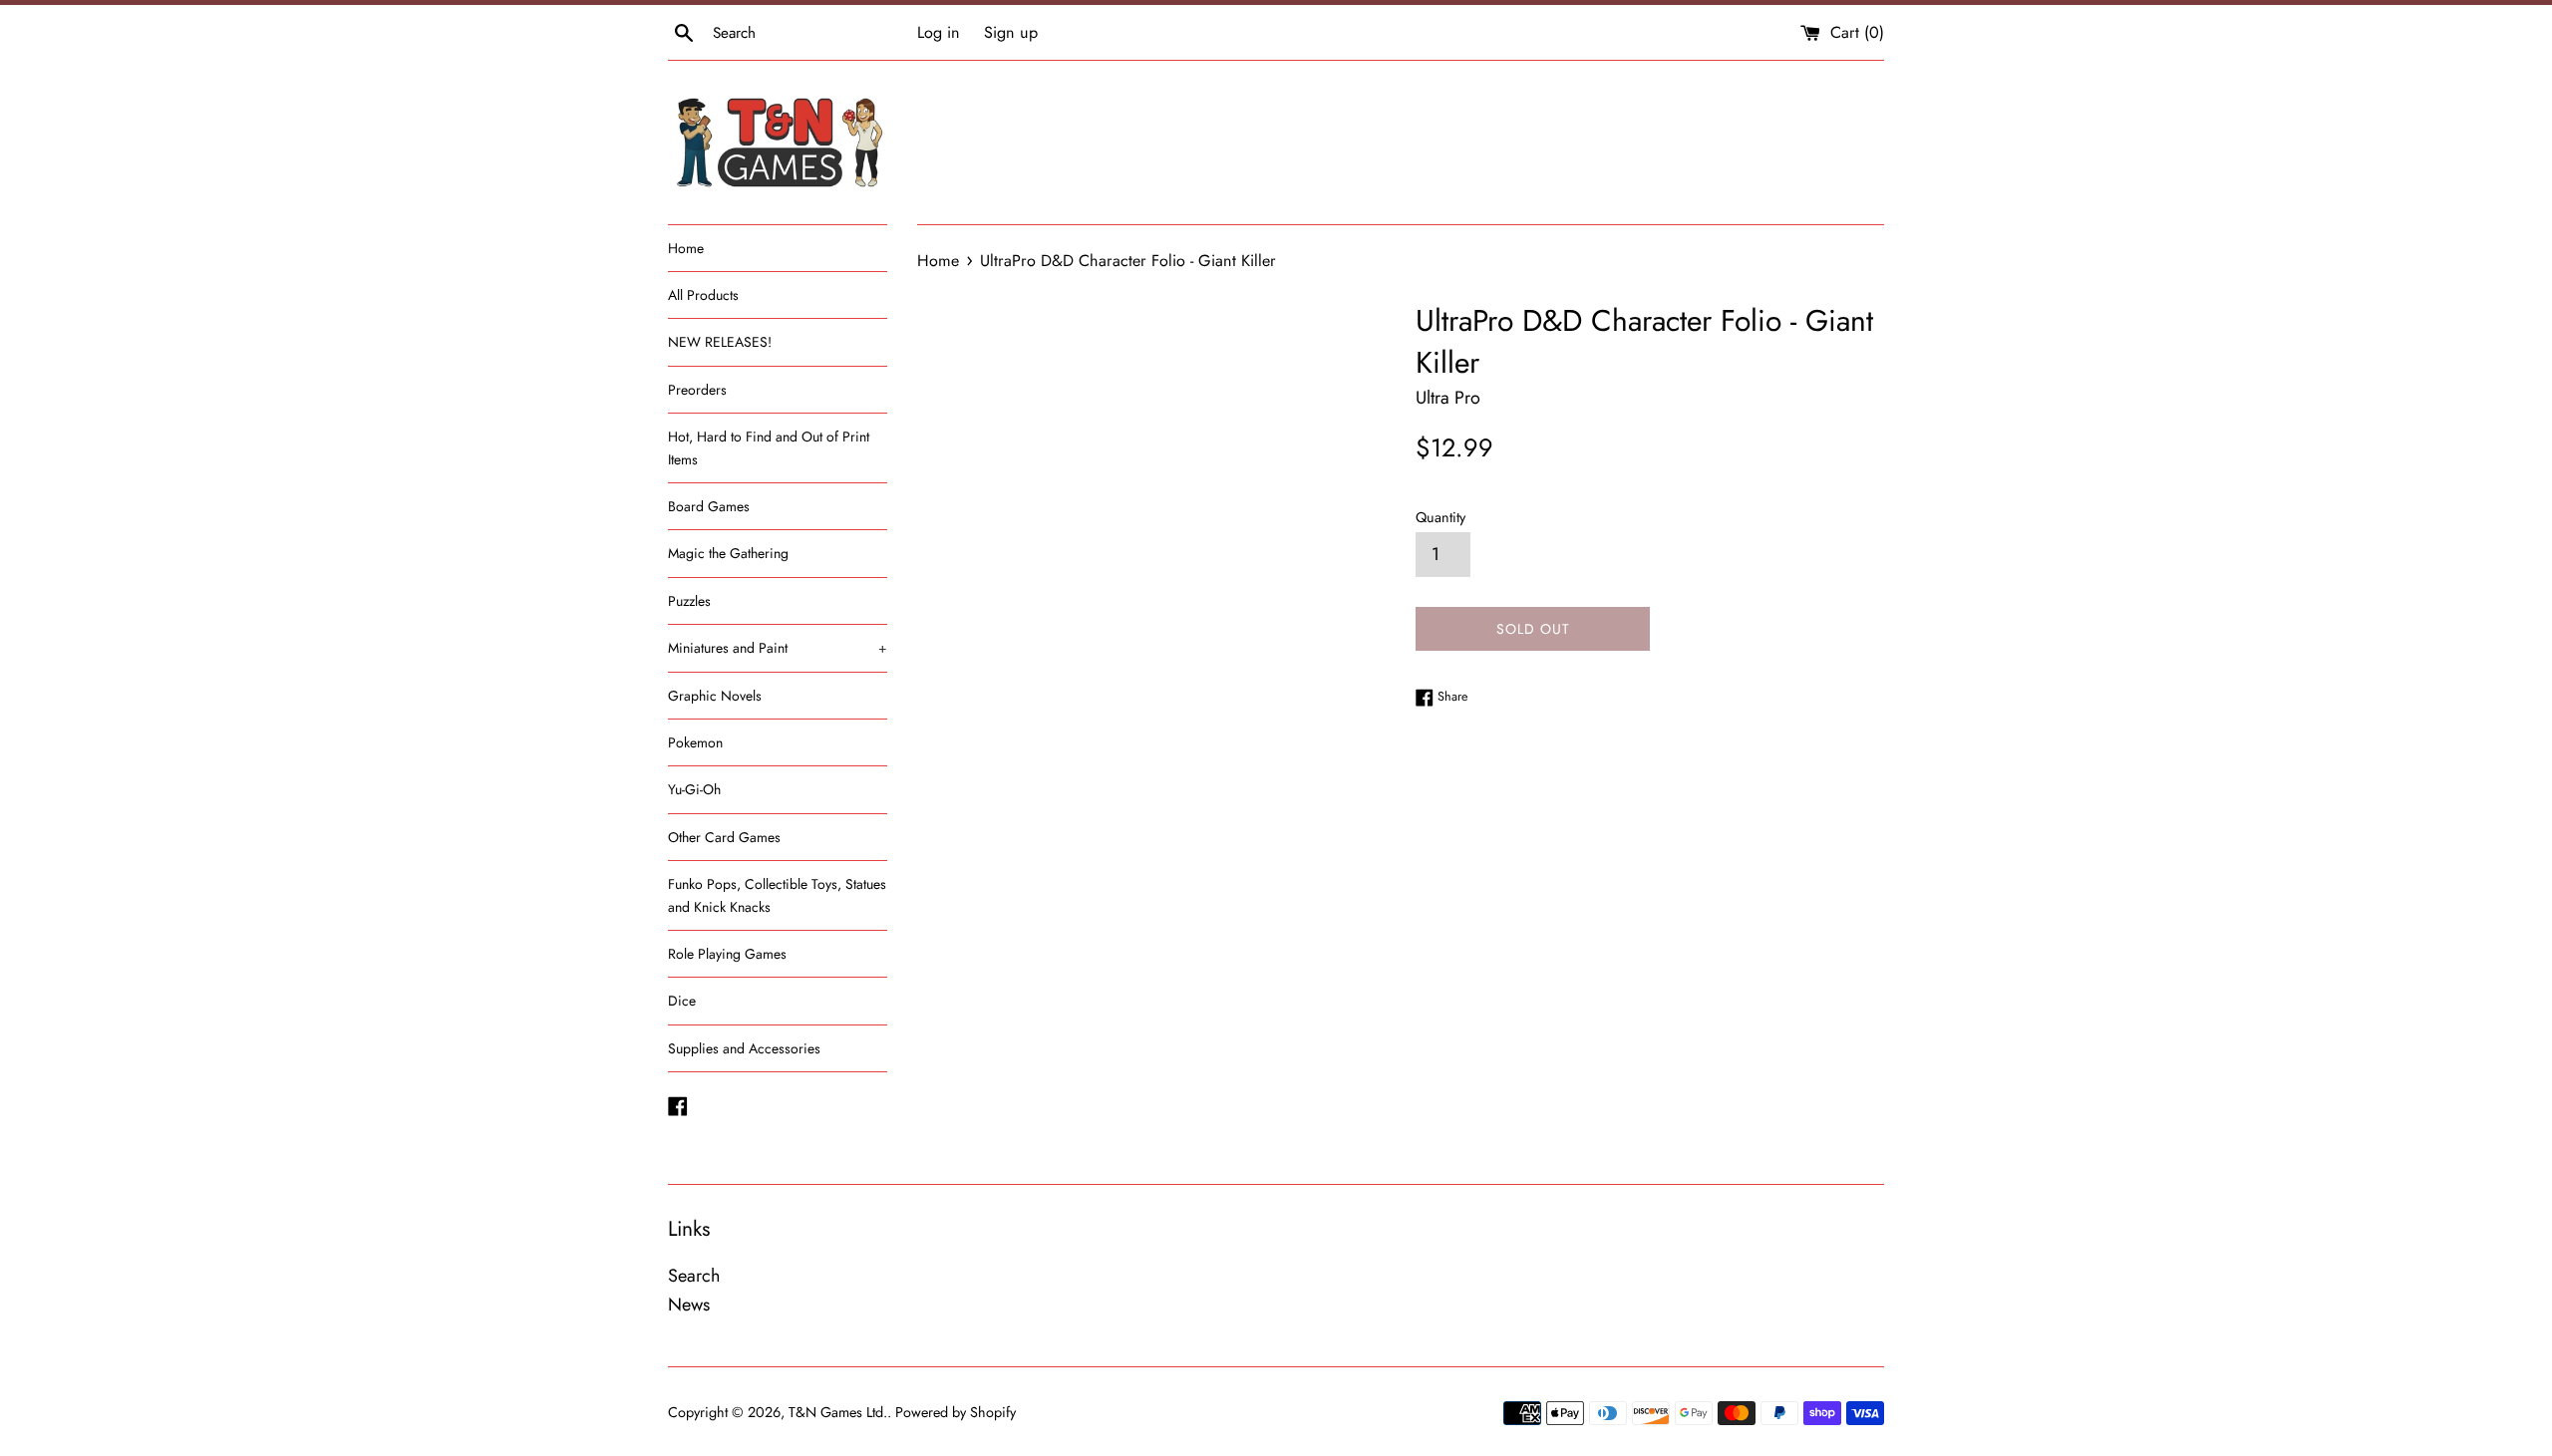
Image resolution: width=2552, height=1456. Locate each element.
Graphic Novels (715, 696)
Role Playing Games (727, 954)
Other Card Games (724, 837)
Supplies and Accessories (744, 1048)
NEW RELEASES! (720, 342)
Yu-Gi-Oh (694, 789)
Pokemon (695, 742)
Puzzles (689, 601)
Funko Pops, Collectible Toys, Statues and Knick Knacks (777, 895)
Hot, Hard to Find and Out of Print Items (769, 447)
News (689, 1305)
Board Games (709, 506)
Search (694, 1276)
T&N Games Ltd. (838, 1412)
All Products (703, 295)
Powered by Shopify (956, 1412)
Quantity (1440, 517)
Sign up (1011, 32)
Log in (939, 32)
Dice (682, 1001)
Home (686, 248)
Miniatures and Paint (778, 648)
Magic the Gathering (728, 553)
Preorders (697, 390)
